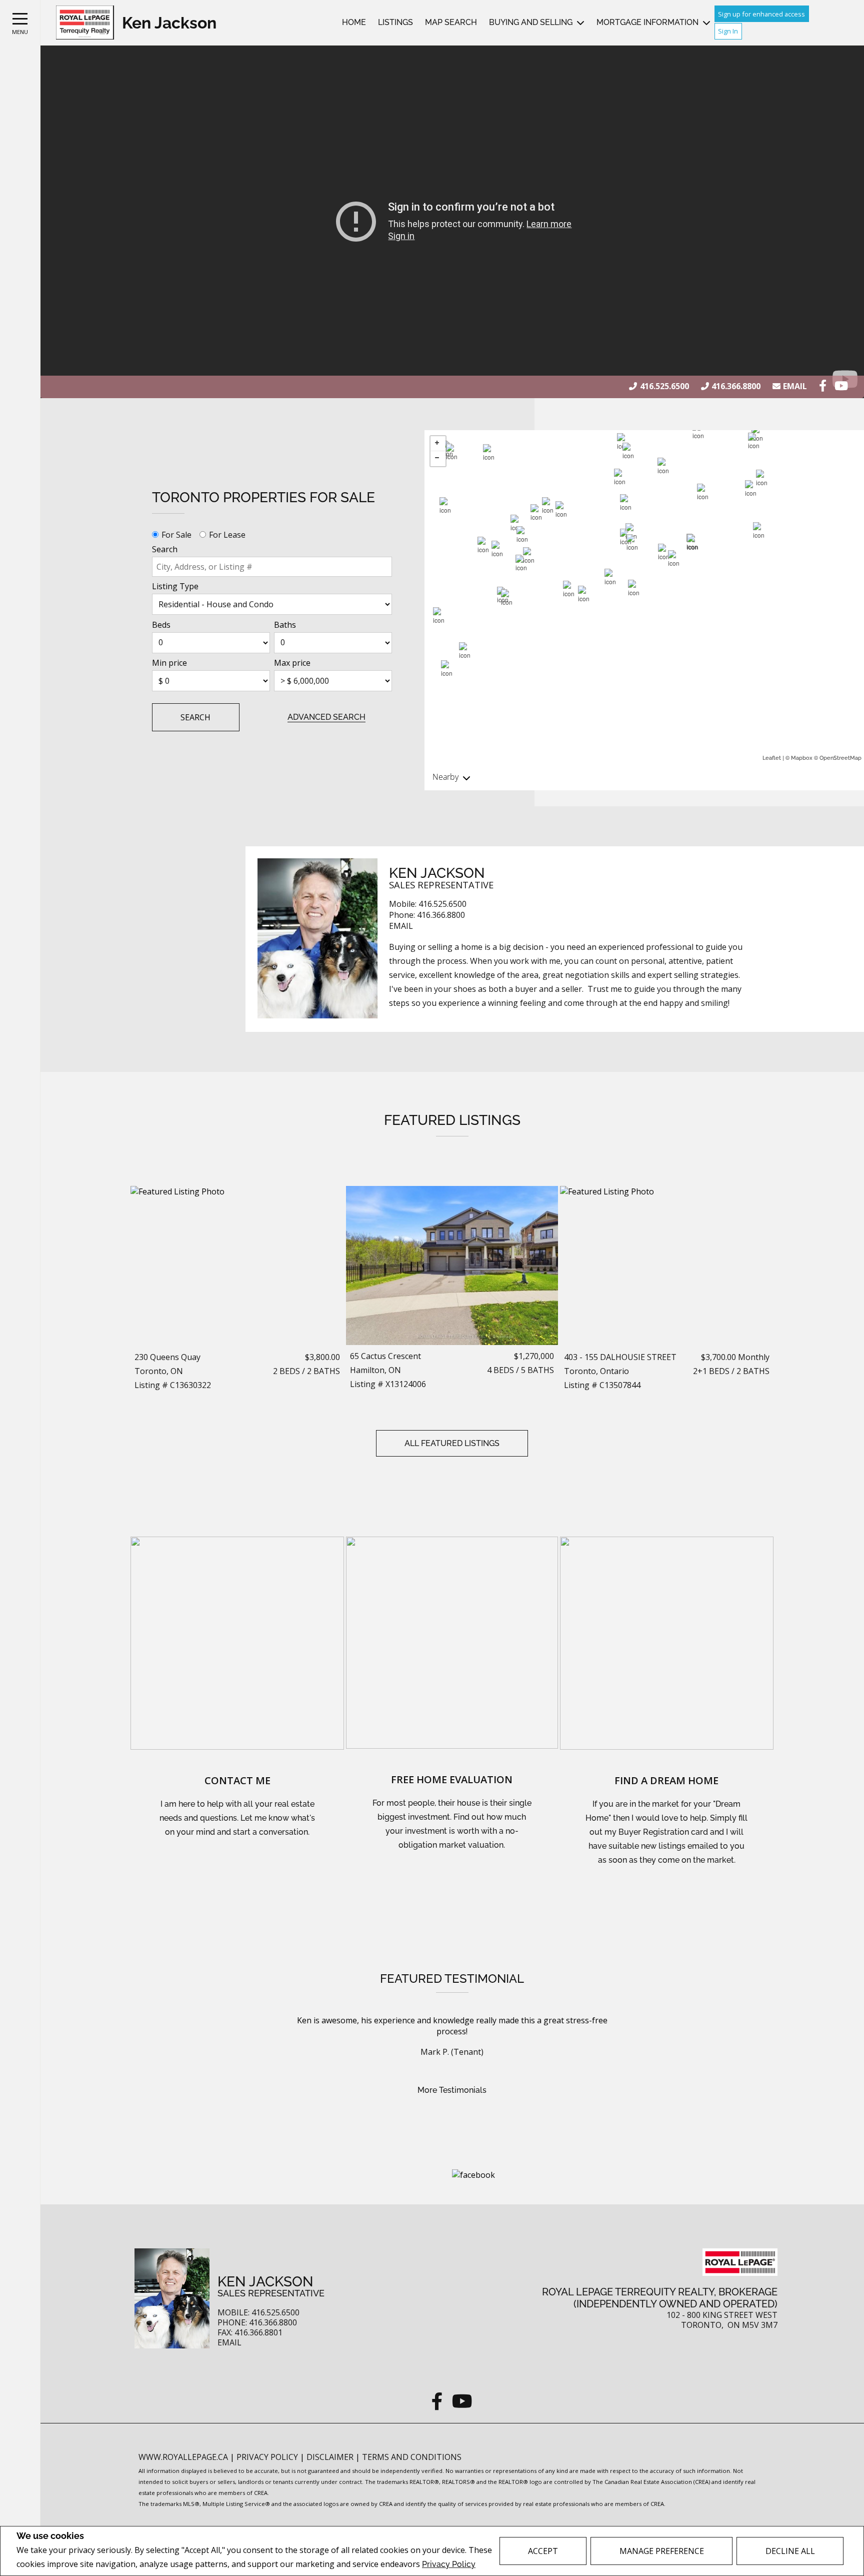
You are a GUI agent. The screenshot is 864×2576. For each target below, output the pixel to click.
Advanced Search (326, 717)
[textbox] (272, 567)
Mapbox (802, 758)
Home (354, 22)
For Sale (176, 535)
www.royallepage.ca (183, 2457)
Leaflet (772, 758)
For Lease (227, 535)
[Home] (85, 23)
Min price (169, 663)
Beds (161, 625)
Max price (292, 663)
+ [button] (438, 444)
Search (165, 549)
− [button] (438, 459)
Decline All (790, 2551)
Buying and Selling (531, 22)
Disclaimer (331, 2457)
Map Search (451, 22)
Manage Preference (662, 2551)
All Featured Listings (452, 1443)
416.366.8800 (736, 386)
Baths (285, 625)
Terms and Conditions (412, 2457)
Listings (395, 22)
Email (795, 386)
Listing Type (175, 586)
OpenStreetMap (840, 758)
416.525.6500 (664, 386)
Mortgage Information (647, 22)
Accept (543, 2551)
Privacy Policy (449, 2564)
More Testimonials (452, 2090)
